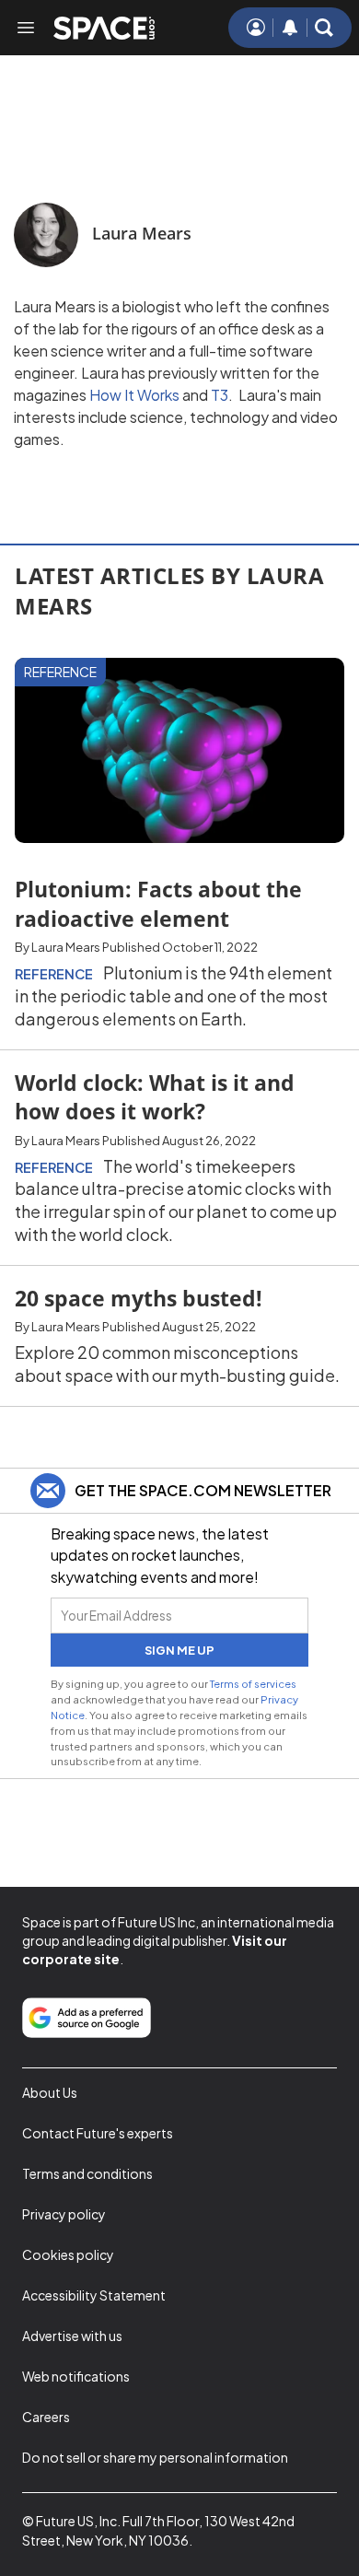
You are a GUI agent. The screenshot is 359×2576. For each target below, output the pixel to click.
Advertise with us (72, 2336)
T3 (218, 395)
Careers (46, 2417)
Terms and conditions (87, 2173)
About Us (50, 2092)
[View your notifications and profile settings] (290, 28)
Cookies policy (68, 2254)
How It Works (133, 395)
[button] (324, 28)
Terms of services (253, 1683)
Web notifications (76, 2376)
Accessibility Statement (94, 2295)
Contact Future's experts (98, 2133)
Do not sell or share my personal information (155, 2457)
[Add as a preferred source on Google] (87, 2018)
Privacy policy (64, 2214)
